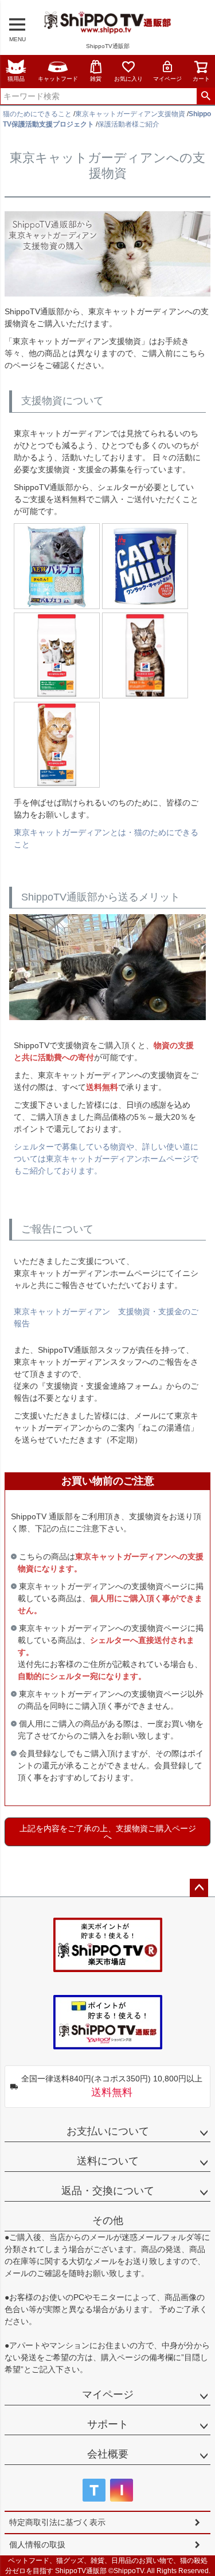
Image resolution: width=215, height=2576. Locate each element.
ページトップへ (199, 1888)
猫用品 (16, 79)
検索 (206, 96)
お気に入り (128, 79)
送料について (108, 2161)
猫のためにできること (37, 114)
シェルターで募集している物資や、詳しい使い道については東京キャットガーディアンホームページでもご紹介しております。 (106, 1159)
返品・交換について (108, 2191)
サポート (108, 2424)
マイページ (167, 79)
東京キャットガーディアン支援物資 (130, 114)
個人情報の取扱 (37, 2545)
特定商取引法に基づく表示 (57, 2522)
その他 (108, 2221)
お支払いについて (108, 2131)
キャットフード (58, 79)
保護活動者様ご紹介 (128, 124)
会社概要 (108, 2454)
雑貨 (96, 79)
